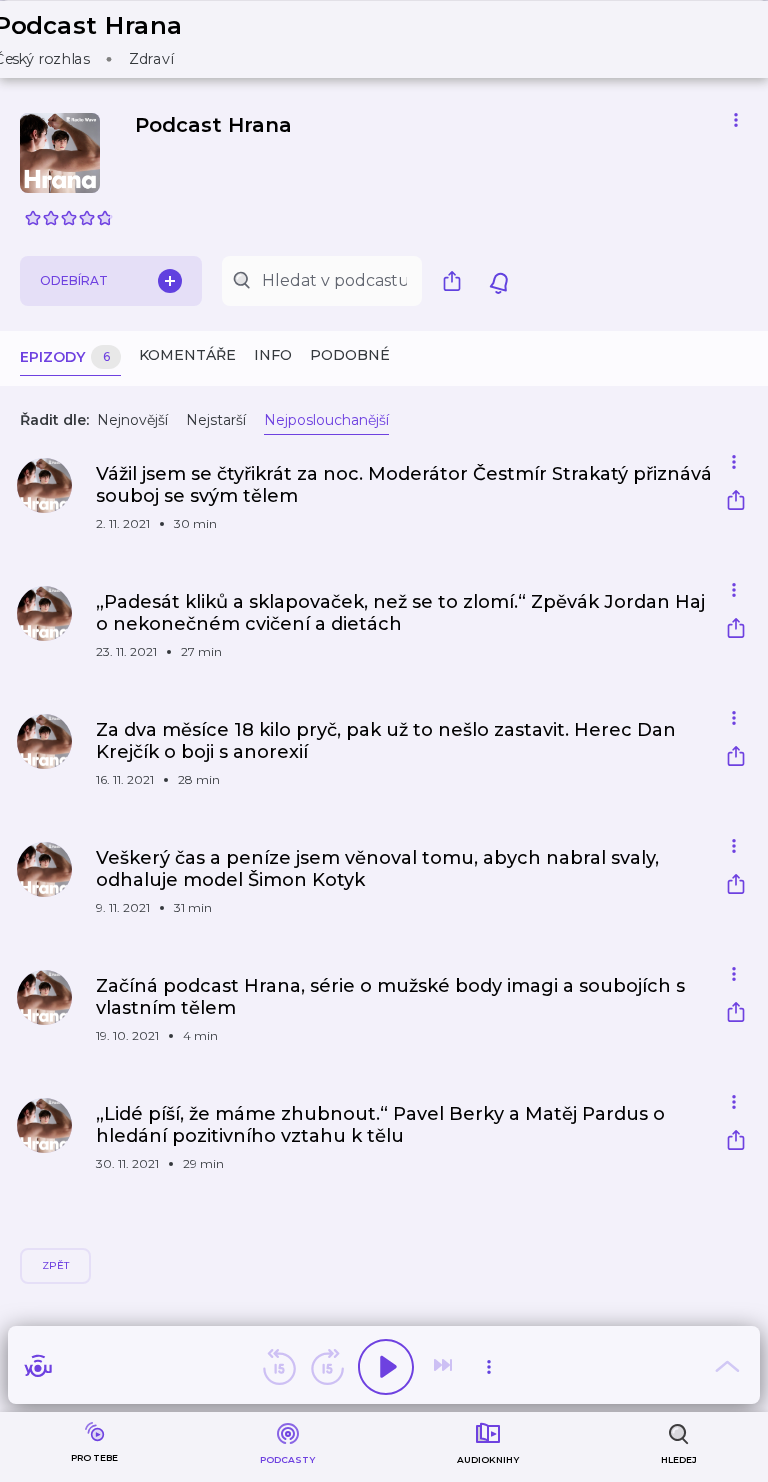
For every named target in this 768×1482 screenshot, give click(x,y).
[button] (101, 39)
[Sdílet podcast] (457, 281)
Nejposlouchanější (326, 420)
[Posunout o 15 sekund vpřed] (327, 1367)
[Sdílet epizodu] (736, 502)
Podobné (350, 355)
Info (273, 355)
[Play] (386, 1367)
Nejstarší (216, 420)
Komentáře (187, 355)
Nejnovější (132, 420)
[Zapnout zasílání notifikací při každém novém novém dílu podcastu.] (499, 281)
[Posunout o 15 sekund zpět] (279, 1367)
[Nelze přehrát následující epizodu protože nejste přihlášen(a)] (445, 1367)
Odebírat (74, 280)
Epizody (65, 357)
